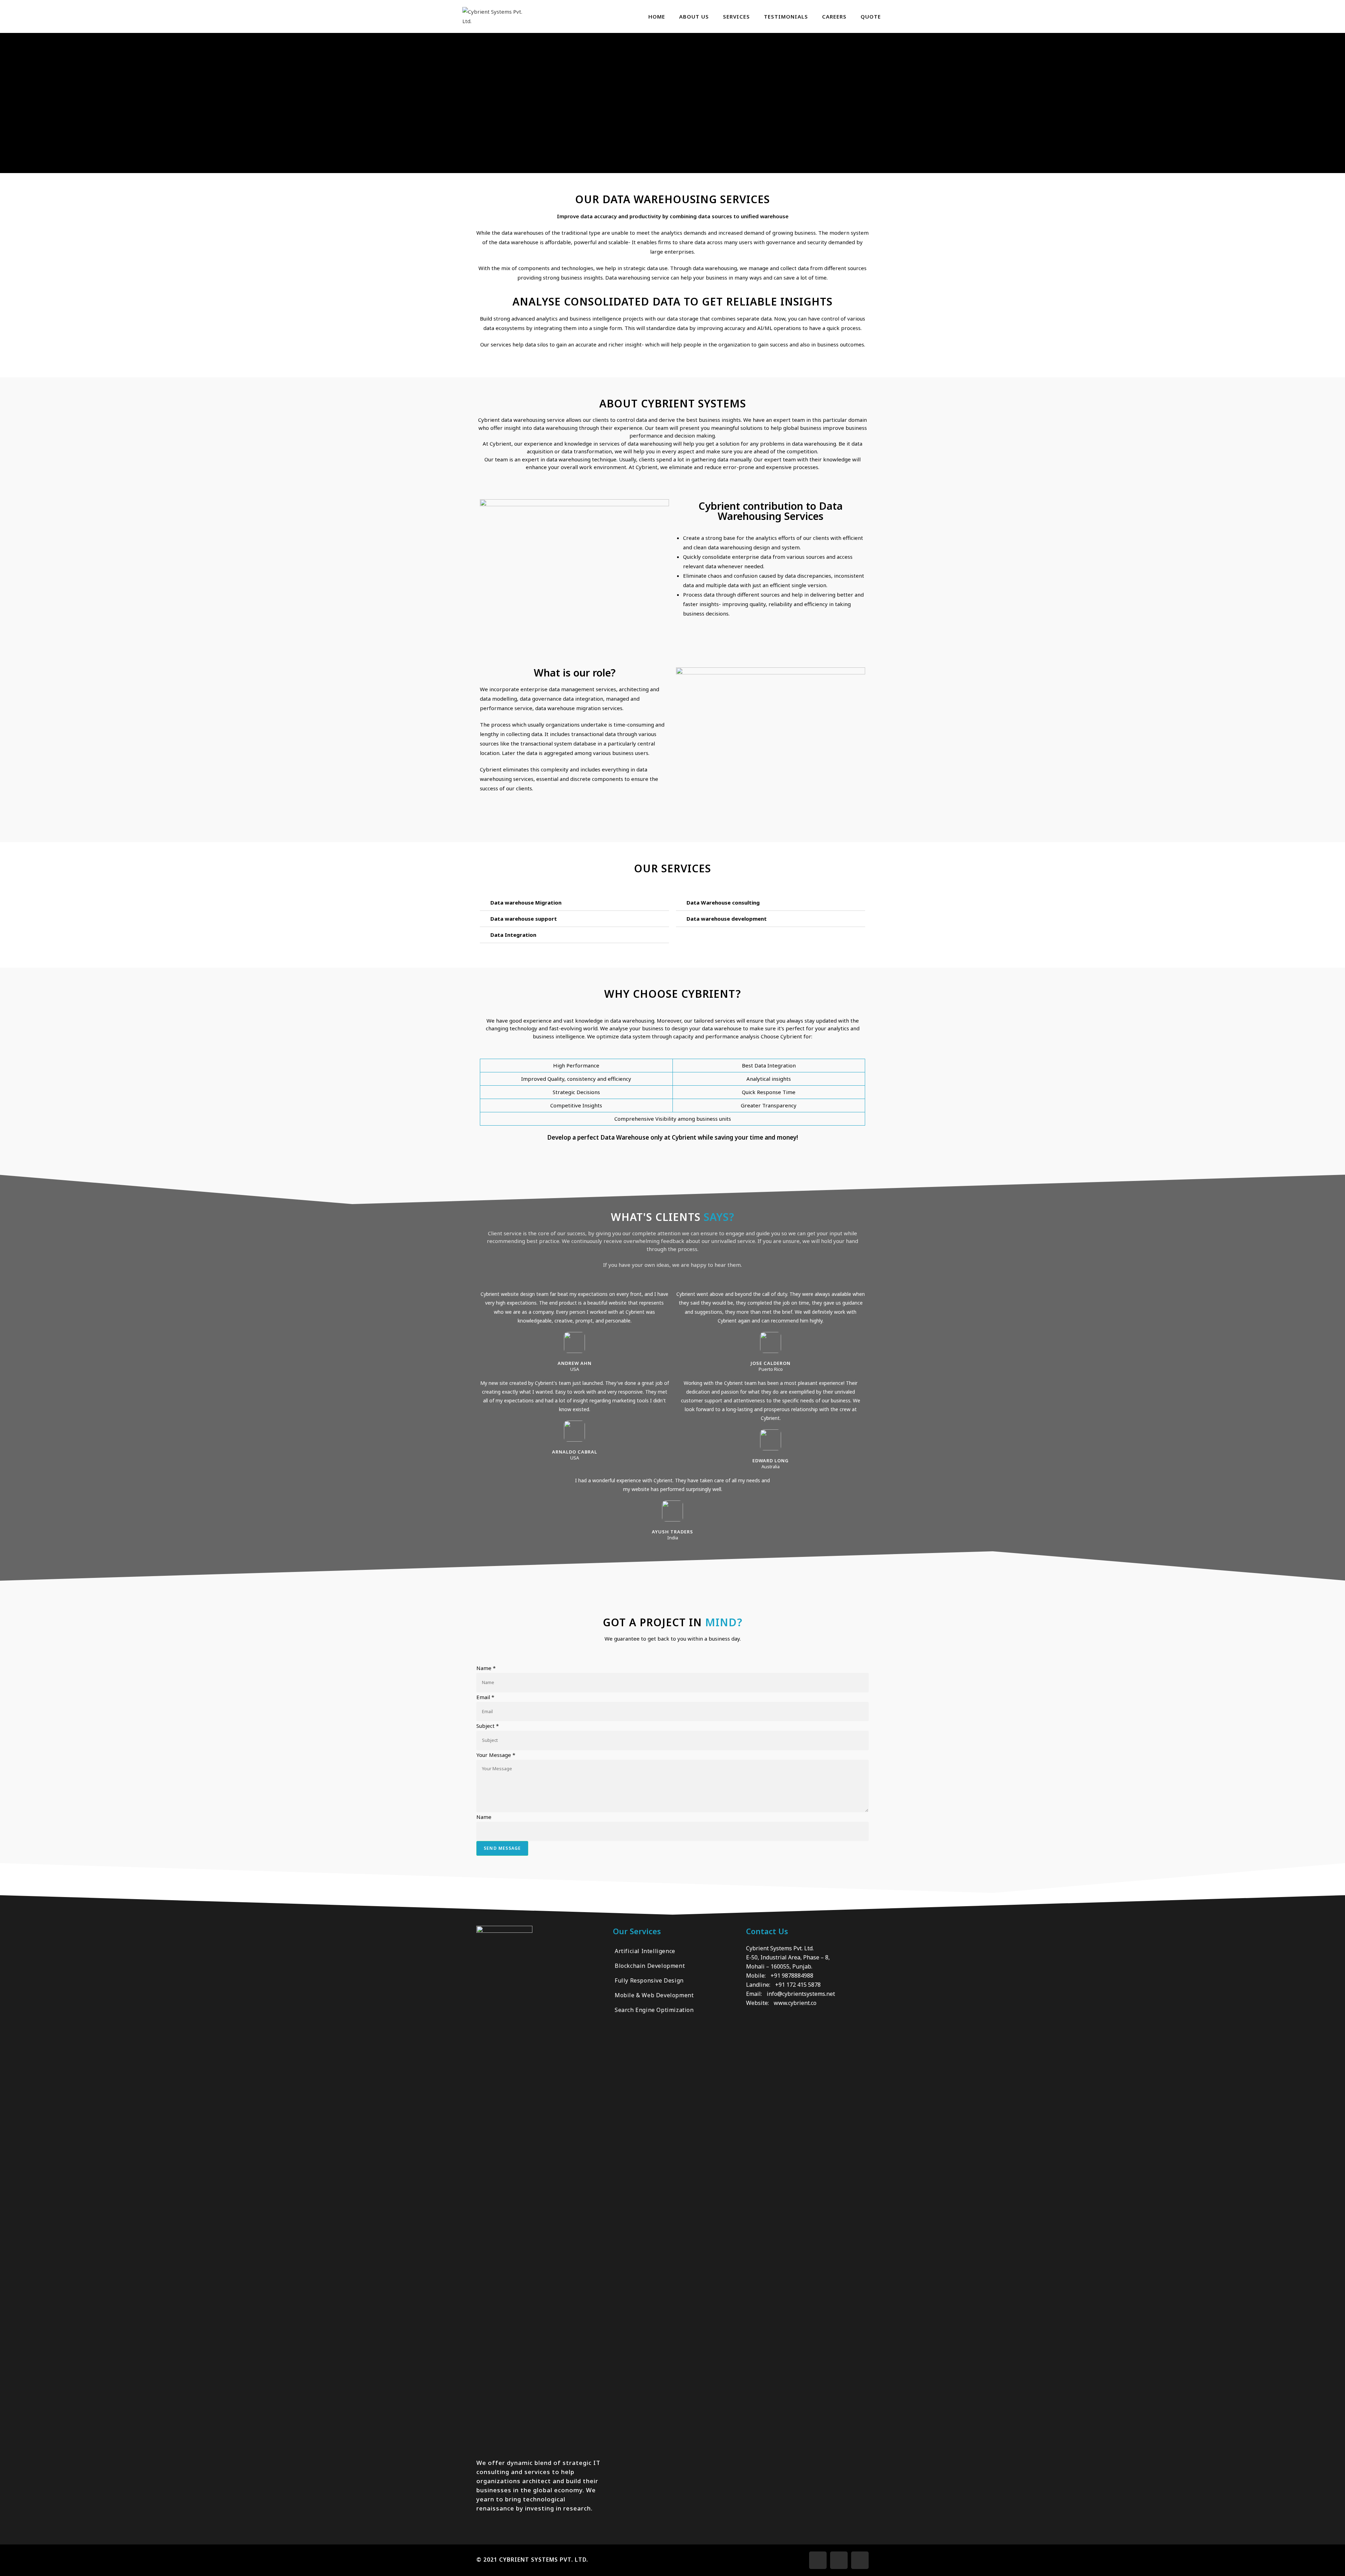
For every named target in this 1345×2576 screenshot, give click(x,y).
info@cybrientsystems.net (801, 1994)
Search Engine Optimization (654, 2010)
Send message (502, 1848)
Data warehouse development (727, 919)
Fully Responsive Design (649, 1980)
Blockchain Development (650, 1966)
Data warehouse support (524, 919)
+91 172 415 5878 (798, 1985)
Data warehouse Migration (526, 902)
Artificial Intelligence (645, 1951)
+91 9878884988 (792, 1976)
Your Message (496, 1755)
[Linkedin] (860, 2560)
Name (486, 1668)
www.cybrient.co (795, 2003)
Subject (488, 1726)
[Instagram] (839, 2560)
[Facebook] (818, 2560)
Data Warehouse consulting (723, 902)
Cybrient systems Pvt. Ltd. (544, 2560)
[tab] (574, 903)
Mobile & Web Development (654, 1995)
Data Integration (513, 935)
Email (485, 1697)
